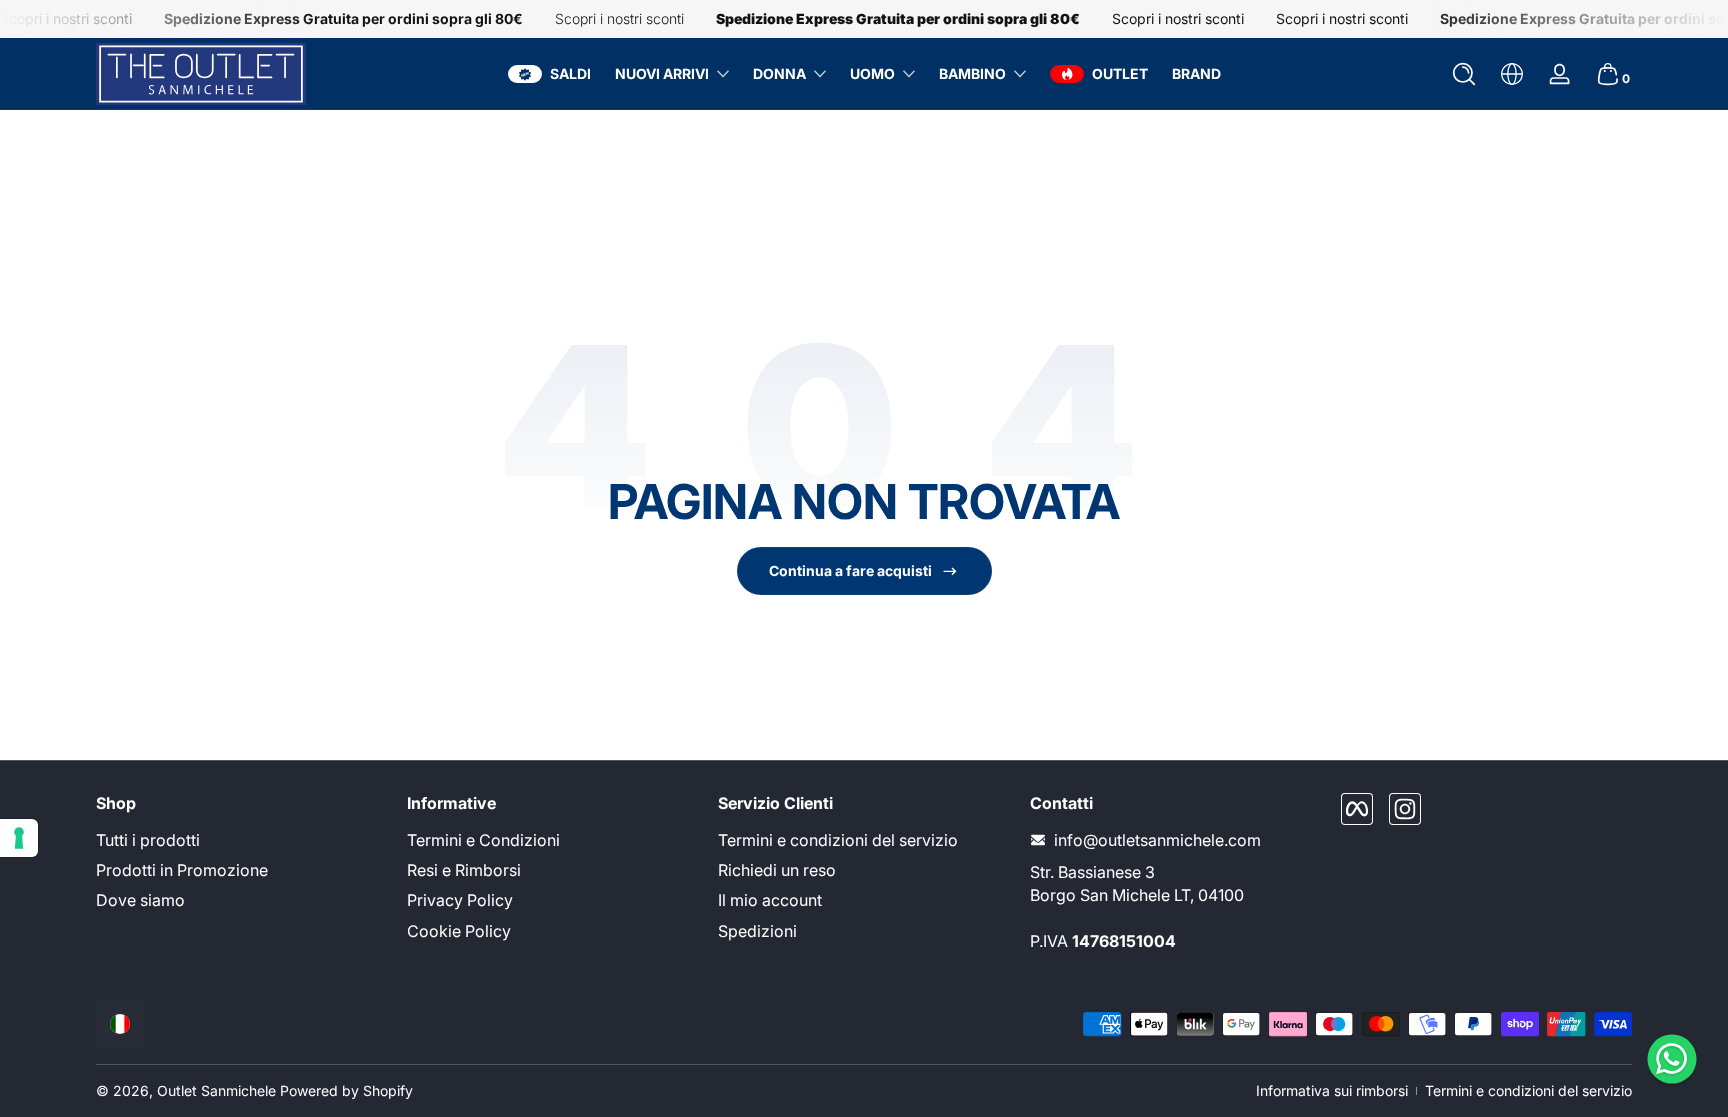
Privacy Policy (460, 900)
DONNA (779, 73)
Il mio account (770, 900)
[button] (1464, 74)
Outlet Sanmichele (216, 1090)
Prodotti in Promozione (182, 870)
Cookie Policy (459, 931)
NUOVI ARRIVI (662, 73)
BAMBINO (972, 73)
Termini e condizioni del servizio (838, 840)
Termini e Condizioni (483, 840)
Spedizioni (757, 931)
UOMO (872, 73)
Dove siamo (140, 900)
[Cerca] (1464, 74)
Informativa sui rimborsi (1332, 1090)
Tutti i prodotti (148, 840)
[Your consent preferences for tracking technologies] (19, 838)
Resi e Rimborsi (464, 870)
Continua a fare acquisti (850, 570)
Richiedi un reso (777, 870)
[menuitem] (241, 840)
